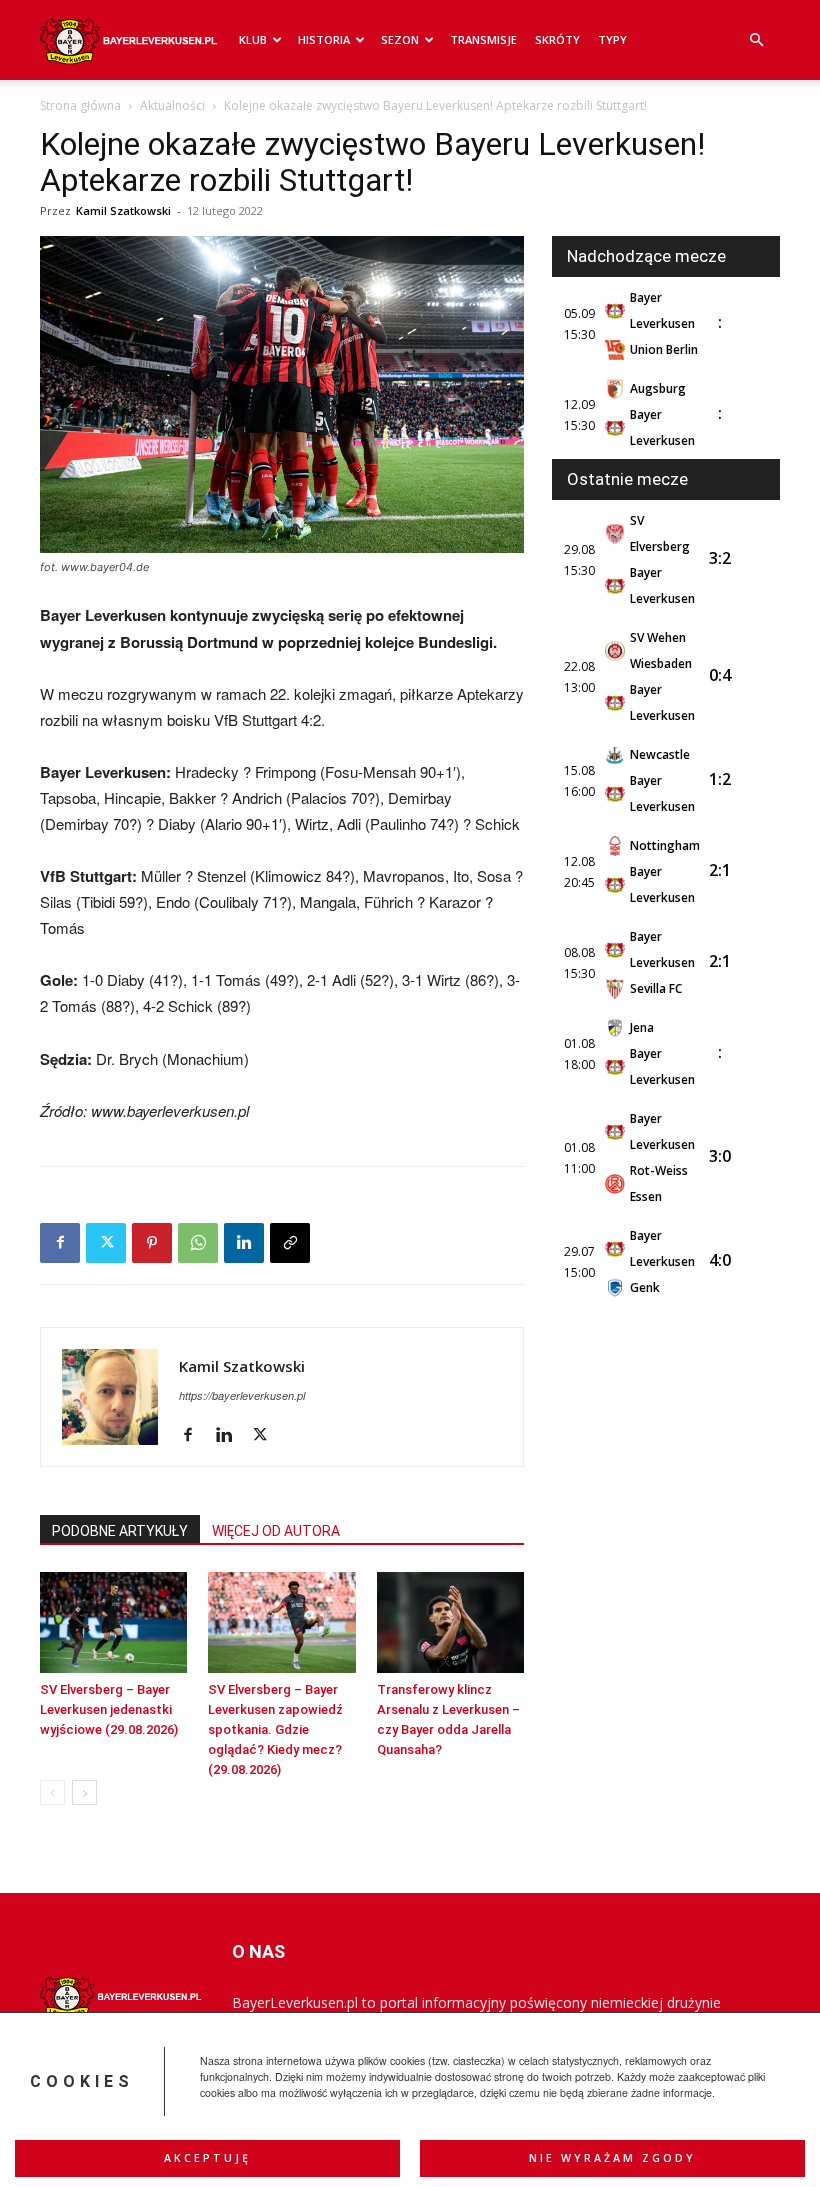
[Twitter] (106, 1243)
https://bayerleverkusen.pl (242, 1395)
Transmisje (483, 39)
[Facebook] (60, 1243)
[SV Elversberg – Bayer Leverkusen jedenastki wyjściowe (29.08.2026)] (113, 1622)
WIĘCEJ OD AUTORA (276, 1531)
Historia (324, 39)
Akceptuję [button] (207, 2158)
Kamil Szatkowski (123, 210)
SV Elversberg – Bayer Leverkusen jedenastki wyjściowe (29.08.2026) (109, 1709)
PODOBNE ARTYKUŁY (120, 1531)
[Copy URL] (290, 1243)
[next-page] (84, 1792)
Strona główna (80, 105)
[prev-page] (52, 1792)
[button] (756, 40)
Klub (253, 39)
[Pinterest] (152, 1243)
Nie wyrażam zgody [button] (612, 2158)
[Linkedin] (244, 1243)
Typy (612, 39)
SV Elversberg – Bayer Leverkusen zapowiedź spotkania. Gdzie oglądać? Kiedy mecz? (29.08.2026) (275, 1729)
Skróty (557, 39)
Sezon (400, 39)
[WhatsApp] (198, 1243)
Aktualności (172, 105)
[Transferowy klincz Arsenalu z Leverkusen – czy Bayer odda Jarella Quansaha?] (450, 1622)
